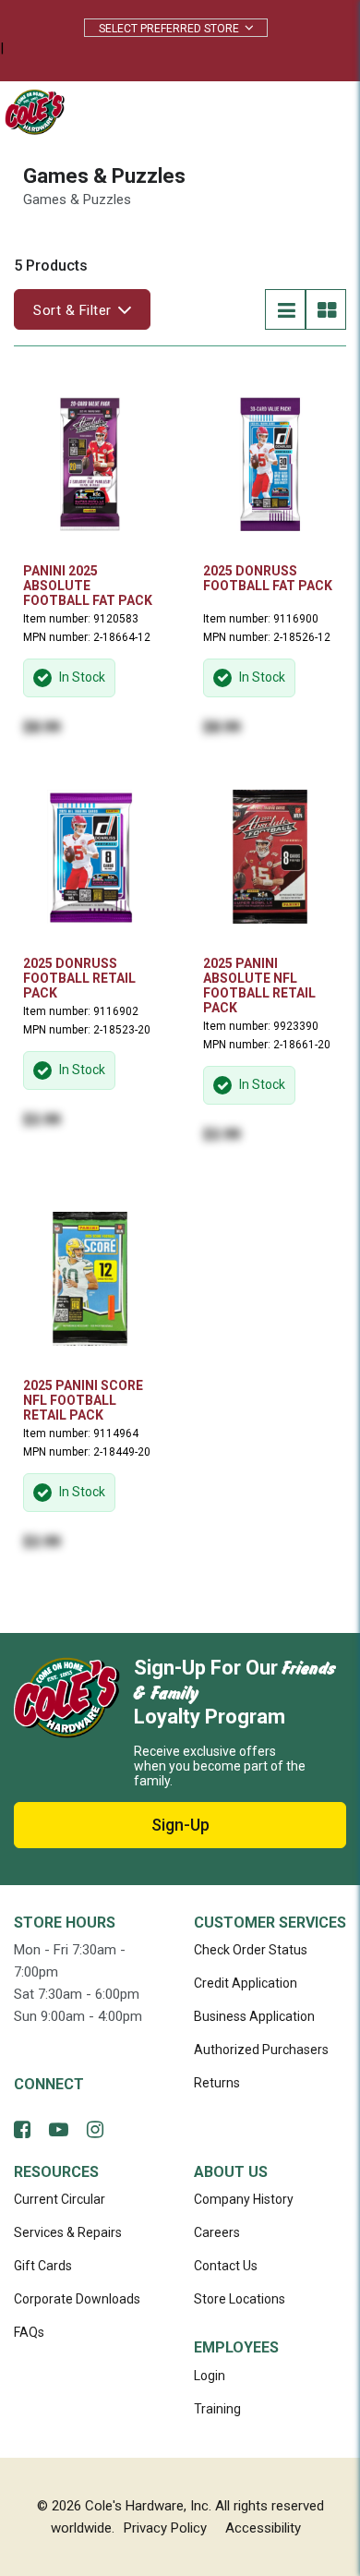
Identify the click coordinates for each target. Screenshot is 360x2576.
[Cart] (281, 112)
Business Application (254, 2016)
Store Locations (240, 2299)
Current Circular (60, 2199)
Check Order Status (251, 1950)
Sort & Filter (72, 310)
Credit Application (246, 1983)
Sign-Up (180, 1825)
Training (217, 2409)
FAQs (29, 2332)
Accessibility (263, 2528)
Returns (217, 2083)
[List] (285, 309)
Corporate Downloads (77, 2299)
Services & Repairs (68, 2232)
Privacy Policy (165, 2528)
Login (210, 2376)
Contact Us (226, 2266)
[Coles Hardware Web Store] (30, 111)
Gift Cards (43, 2266)
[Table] (326, 309)
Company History (244, 2199)
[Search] (240, 112)
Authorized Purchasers (261, 2050)
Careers (217, 2232)
